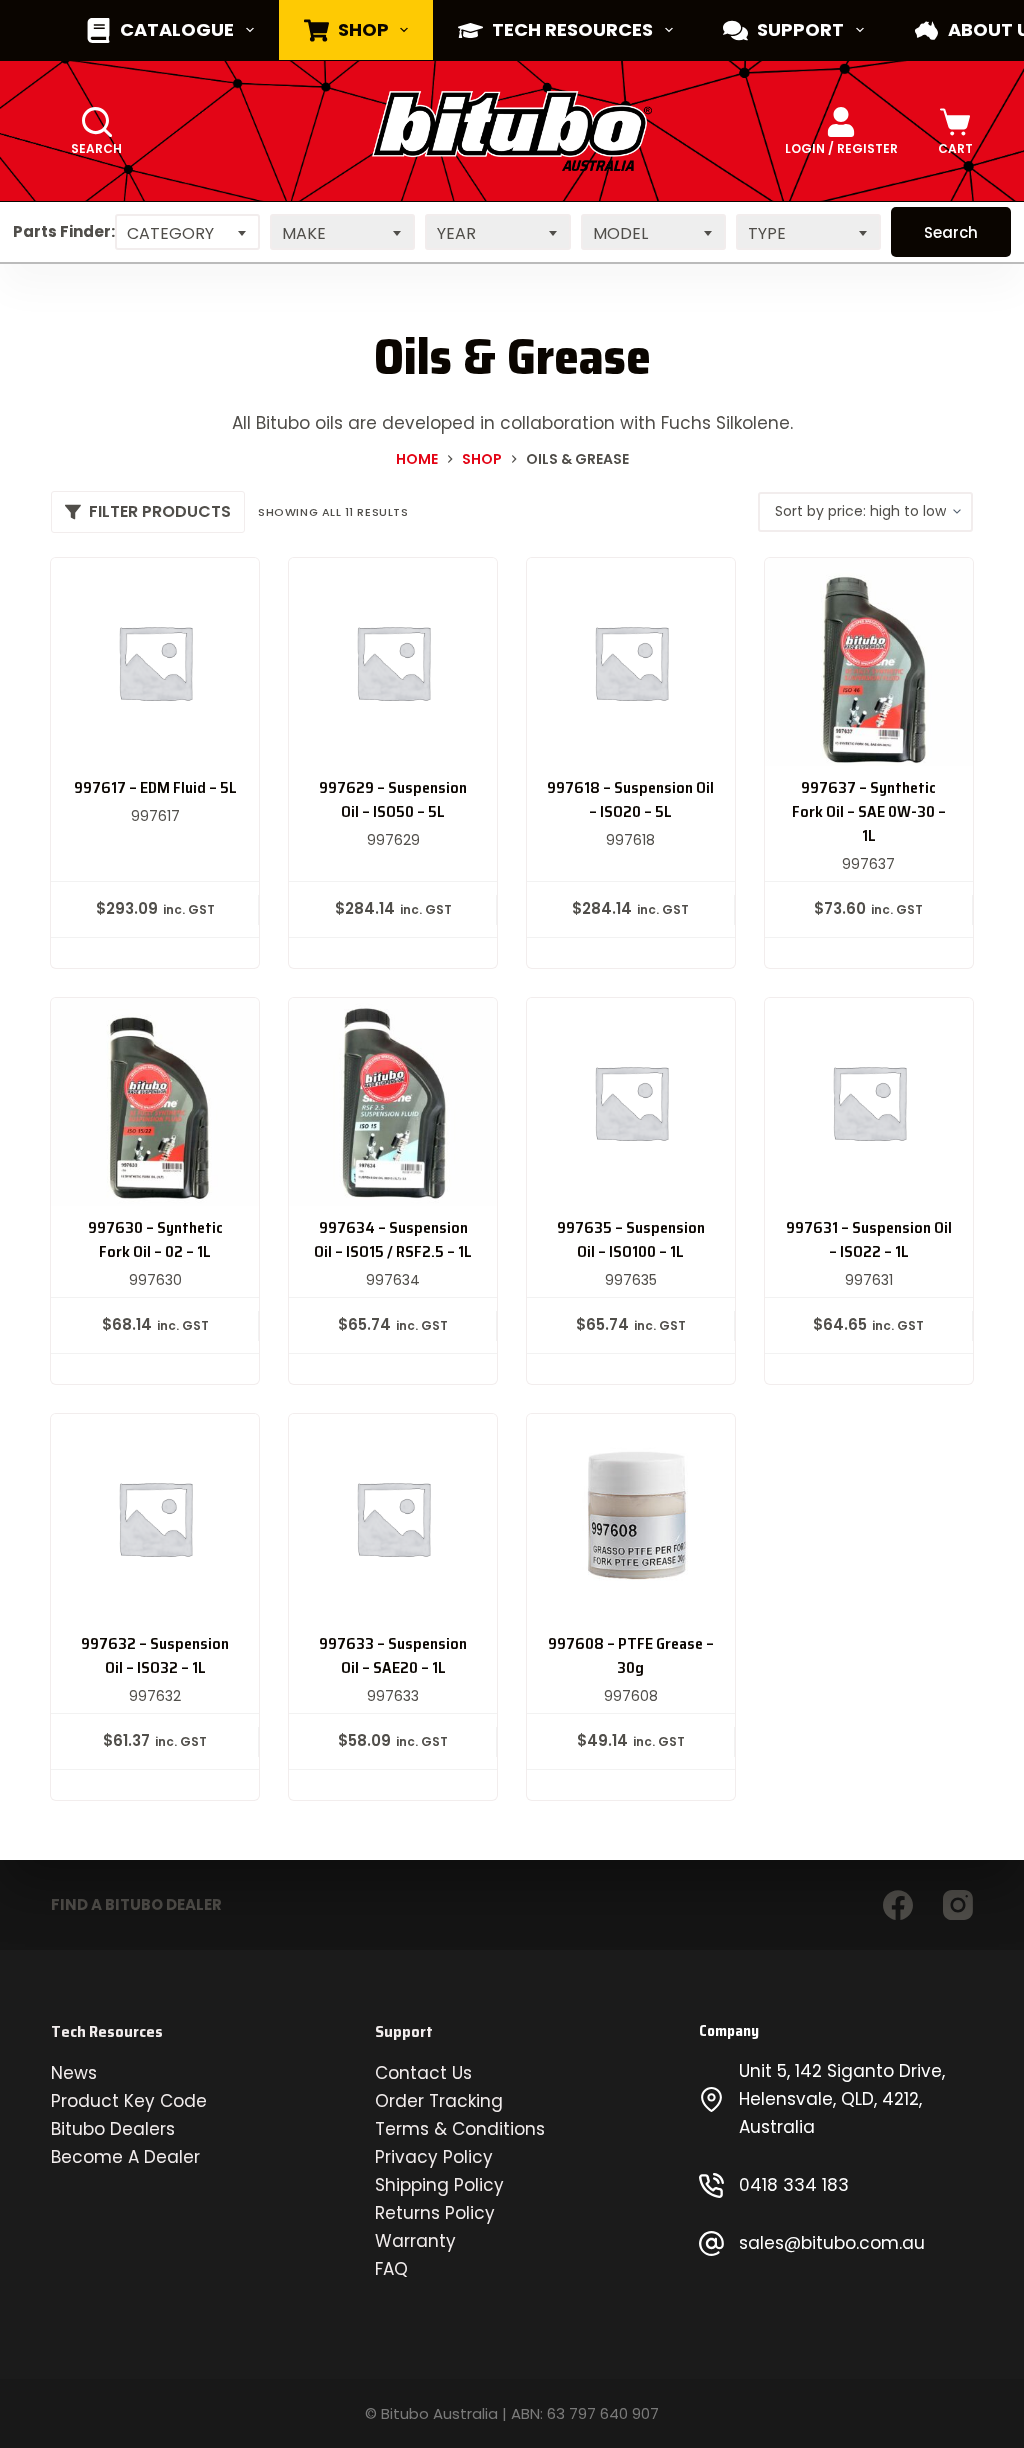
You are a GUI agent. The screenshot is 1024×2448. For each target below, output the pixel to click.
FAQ (391, 2269)
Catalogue (177, 29)
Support (800, 29)
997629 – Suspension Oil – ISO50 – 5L (393, 799)
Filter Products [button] (160, 511)
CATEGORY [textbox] (170, 233)
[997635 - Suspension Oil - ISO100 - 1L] (631, 1102)
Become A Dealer (125, 2157)
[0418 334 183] (711, 2185)
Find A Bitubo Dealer (136, 1905)
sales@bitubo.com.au (832, 2243)
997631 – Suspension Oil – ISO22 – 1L (869, 1239)
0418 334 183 (794, 2185)
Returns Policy (435, 2213)
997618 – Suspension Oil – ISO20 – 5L (630, 799)
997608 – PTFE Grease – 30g (631, 1655)
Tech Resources (572, 29)
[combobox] (187, 232)
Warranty (415, 2241)
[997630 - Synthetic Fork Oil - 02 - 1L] (155, 1102)
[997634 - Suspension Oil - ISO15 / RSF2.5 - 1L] (393, 1102)
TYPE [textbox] (767, 233)
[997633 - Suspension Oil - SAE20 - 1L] (393, 1518)
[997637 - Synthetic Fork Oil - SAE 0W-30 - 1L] (869, 662)
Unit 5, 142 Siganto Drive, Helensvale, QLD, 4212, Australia (842, 2099)
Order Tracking (439, 2101)
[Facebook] (898, 1905)
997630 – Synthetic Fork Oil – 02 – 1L (155, 1239)
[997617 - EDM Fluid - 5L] (155, 662)
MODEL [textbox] (620, 233)
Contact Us (423, 2073)
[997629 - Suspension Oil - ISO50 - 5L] (393, 662)
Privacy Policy (434, 2157)
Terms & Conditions (460, 2129)
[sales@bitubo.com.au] (711, 2243)
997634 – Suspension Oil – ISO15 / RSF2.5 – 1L (393, 1239)
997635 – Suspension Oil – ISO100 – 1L (631, 1239)
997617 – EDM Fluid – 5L (155, 787)
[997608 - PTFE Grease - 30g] (631, 1518)
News (74, 2073)
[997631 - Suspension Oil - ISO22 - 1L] (869, 1102)
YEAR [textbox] (456, 233)
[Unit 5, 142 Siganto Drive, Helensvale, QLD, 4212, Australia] (711, 2099)
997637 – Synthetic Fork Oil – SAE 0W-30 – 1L (869, 811)
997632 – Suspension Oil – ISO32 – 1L (155, 1655)
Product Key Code (129, 2101)
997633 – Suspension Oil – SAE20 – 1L (393, 1655)
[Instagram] (958, 1905)
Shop (363, 29)
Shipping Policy (439, 2185)
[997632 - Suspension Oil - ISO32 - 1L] (155, 1518)
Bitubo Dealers (113, 2129)
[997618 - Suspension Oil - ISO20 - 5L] (631, 662)
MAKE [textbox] (304, 233)
